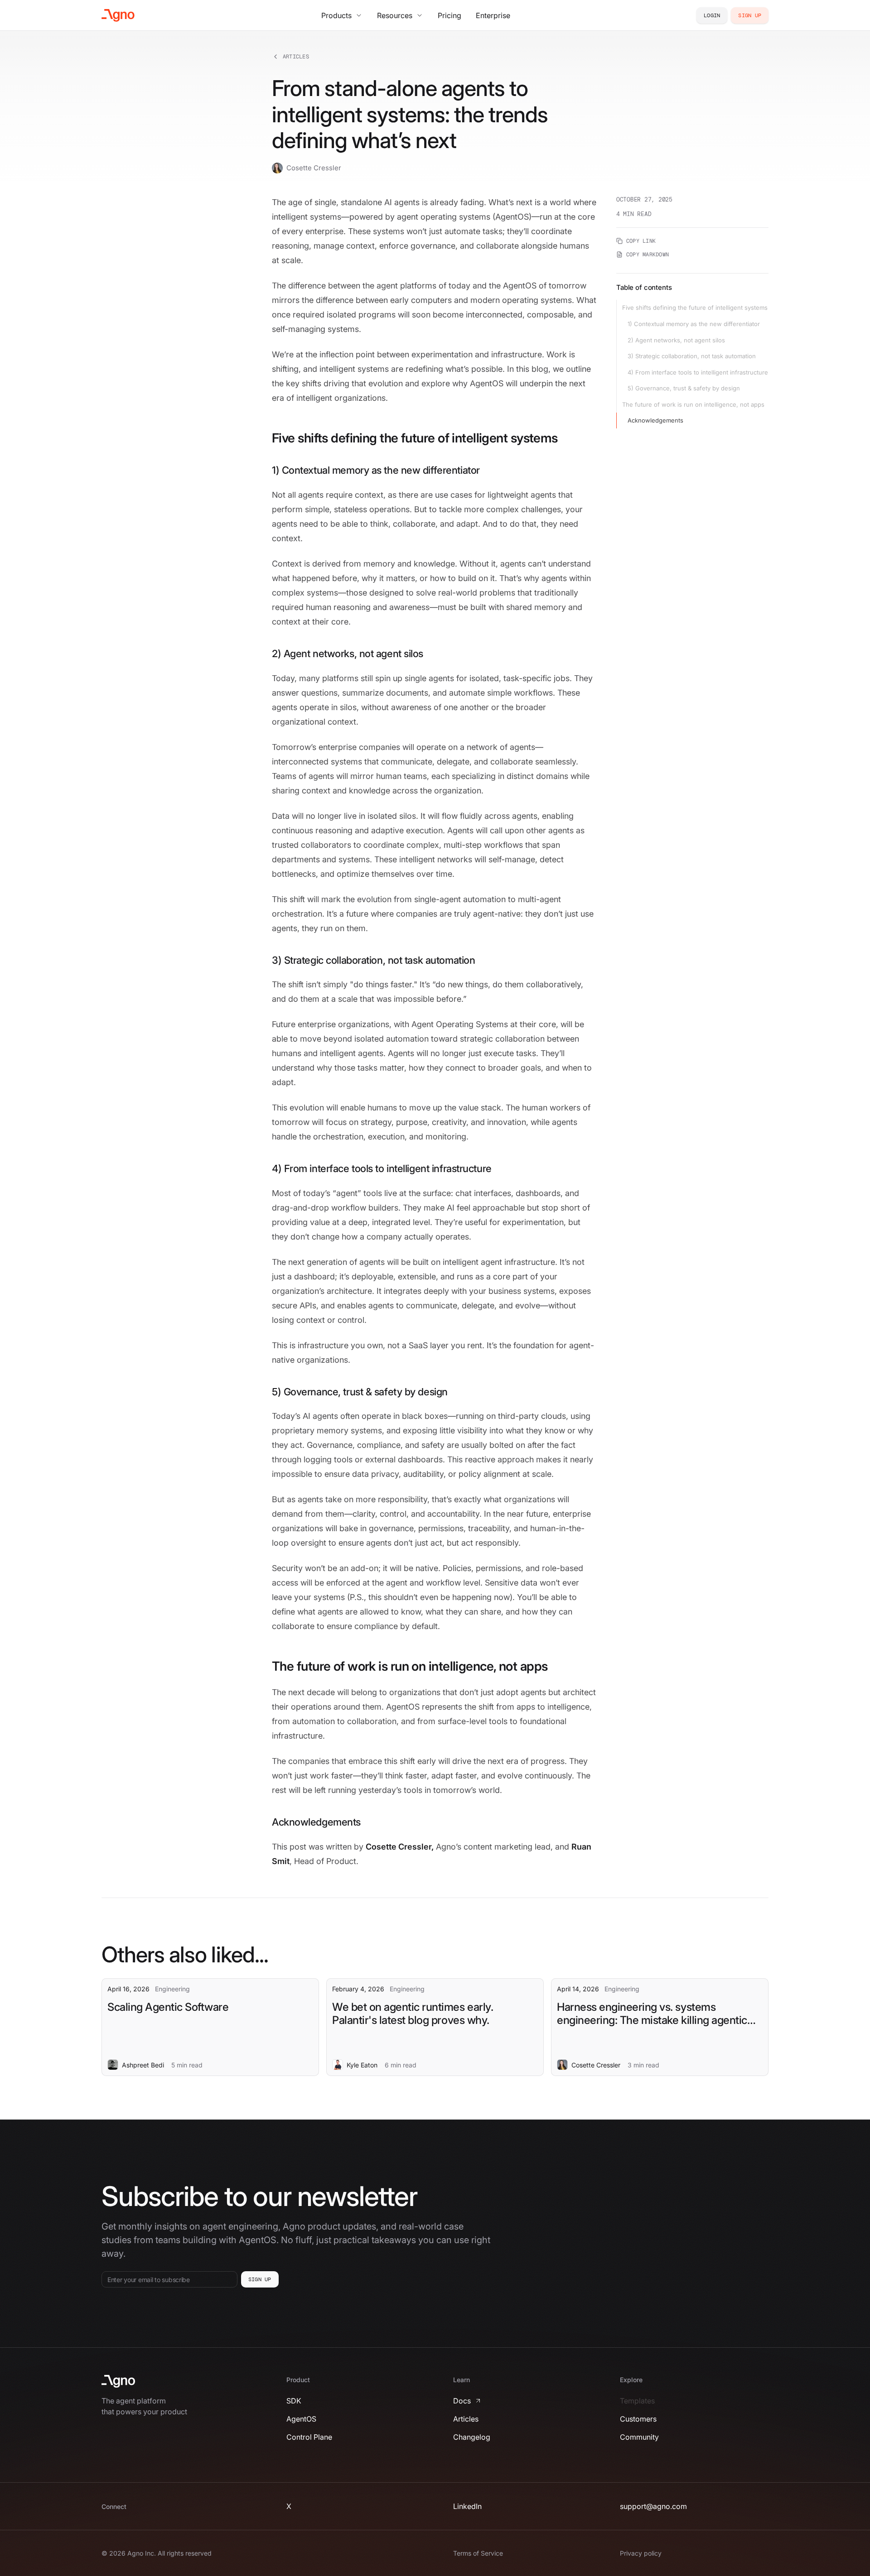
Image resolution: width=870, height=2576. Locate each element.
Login (712, 15)
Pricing (449, 15)
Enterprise (493, 15)
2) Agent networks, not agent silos (676, 340)
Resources (395, 15)
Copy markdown (648, 255)
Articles (296, 57)
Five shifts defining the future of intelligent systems (695, 308)
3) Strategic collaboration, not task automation (692, 356)
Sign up (260, 2279)
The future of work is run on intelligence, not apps (693, 404)
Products (336, 15)
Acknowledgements (655, 420)
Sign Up (750, 15)
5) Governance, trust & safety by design (684, 388)
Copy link (641, 241)
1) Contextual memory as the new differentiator (694, 324)
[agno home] (118, 15)
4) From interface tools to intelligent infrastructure (698, 372)
